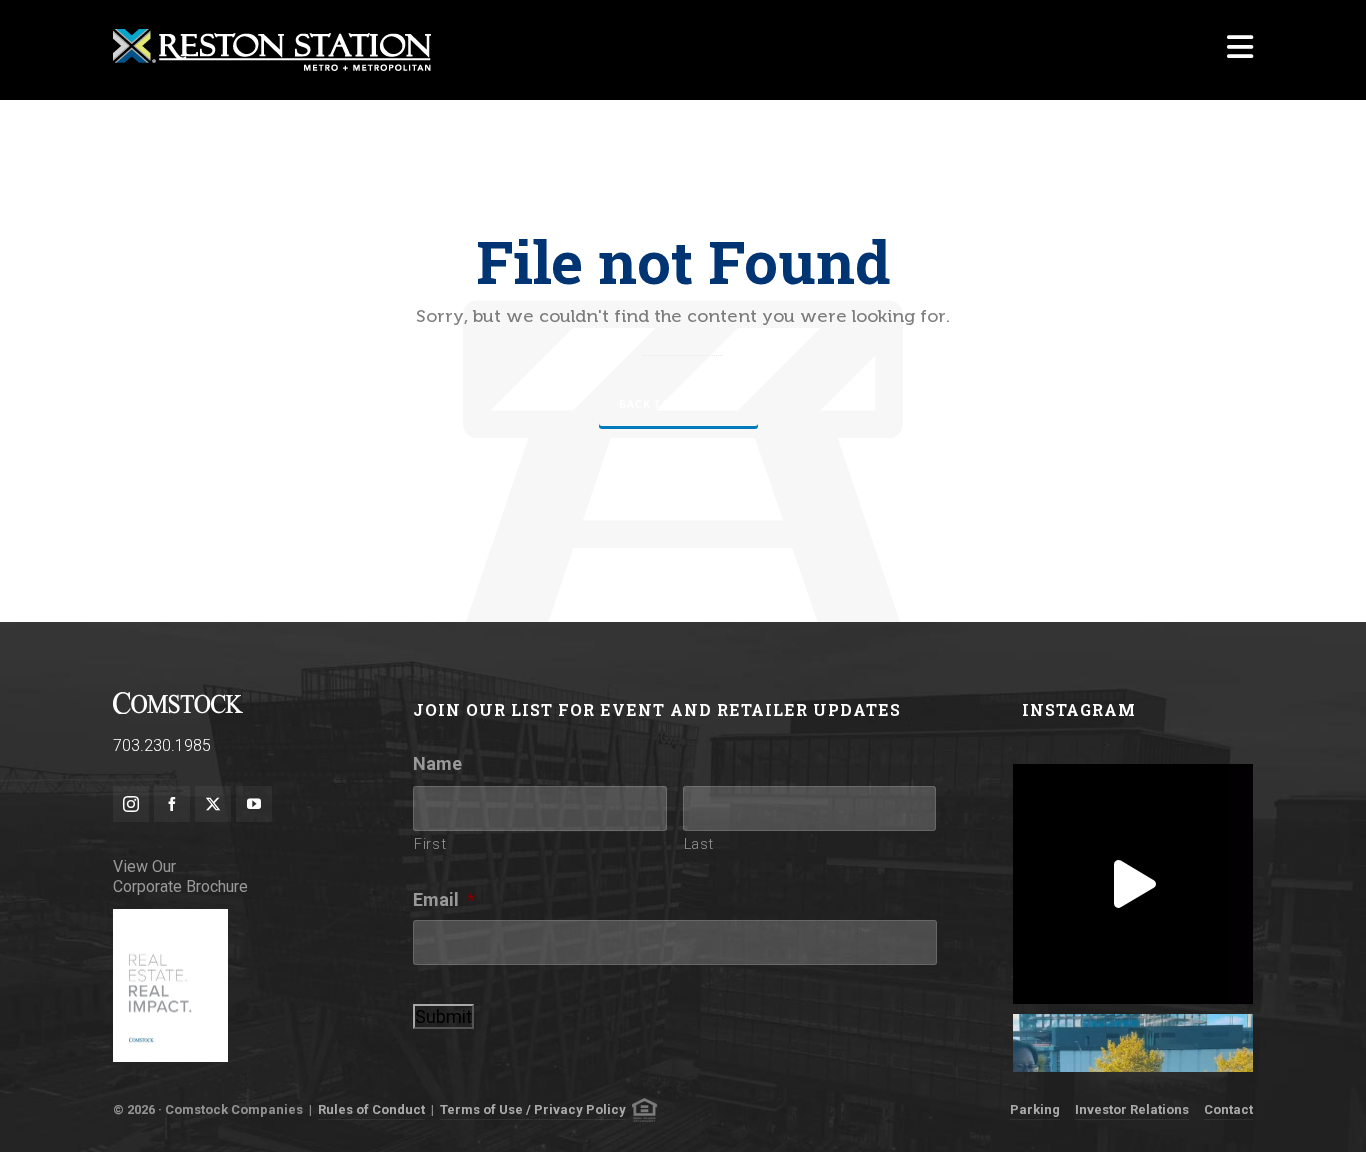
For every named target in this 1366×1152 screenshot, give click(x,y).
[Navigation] (1240, 50)
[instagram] (131, 804)
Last (699, 844)
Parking (1035, 1109)
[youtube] (254, 804)
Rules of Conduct (371, 1109)
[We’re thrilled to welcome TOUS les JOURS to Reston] (1133, 884)
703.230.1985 (162, 745)
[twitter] (213, 804)
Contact (1228, 1109)
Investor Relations (1132, 1109)
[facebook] (172, 804)
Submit (443, 1016)
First (430, 844)
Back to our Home (678, 404)
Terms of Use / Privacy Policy (533, 1109)
